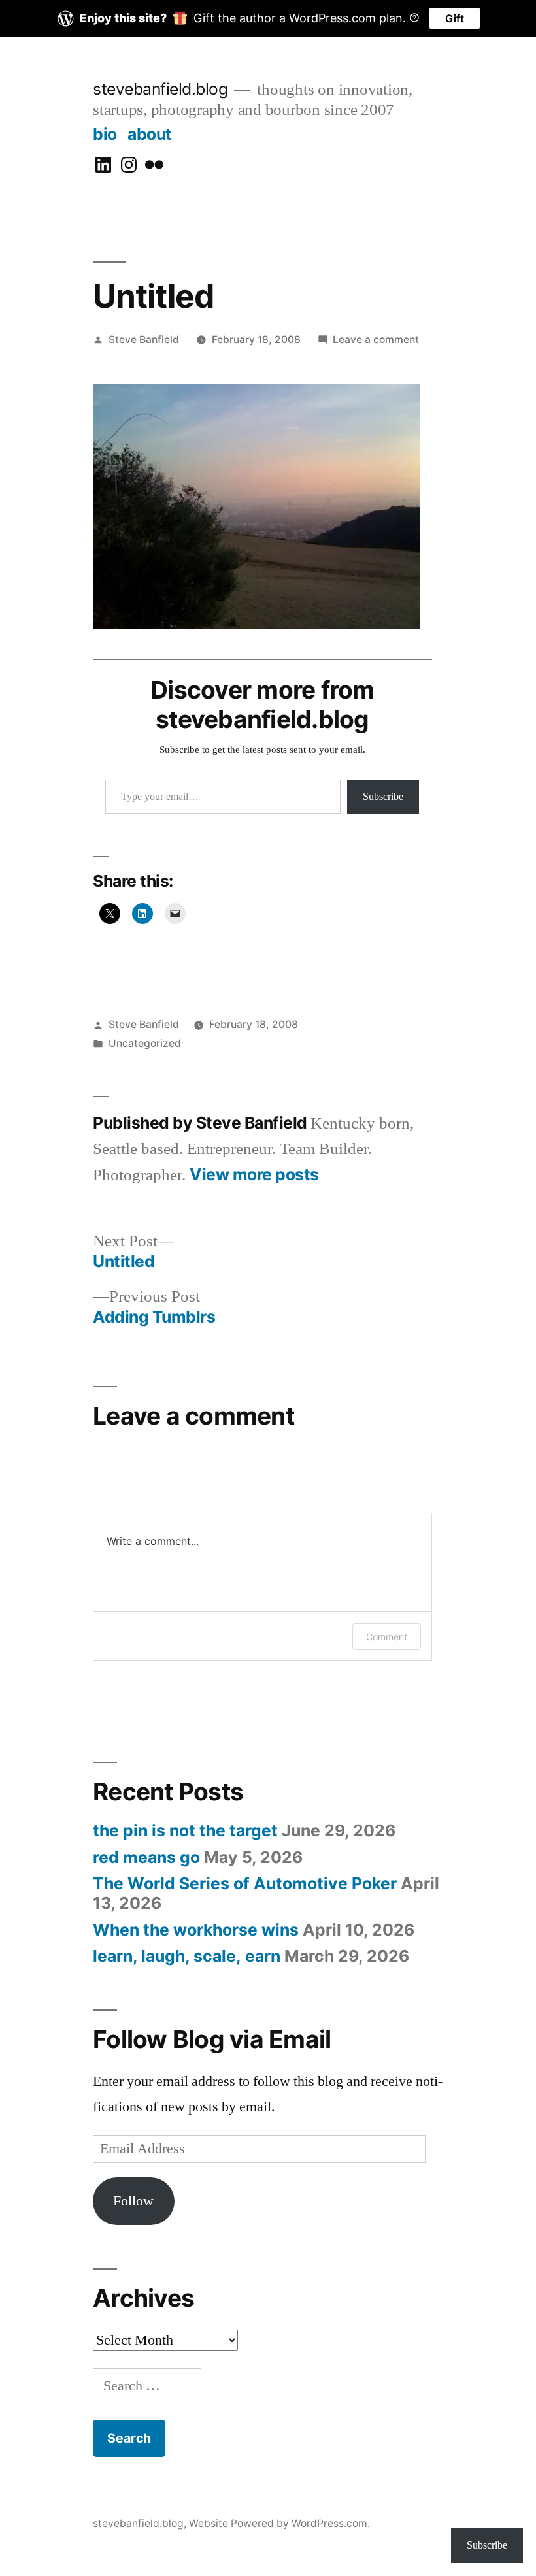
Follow (133, 2201)
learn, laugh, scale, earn (187, 1956)
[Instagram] (129, 165)
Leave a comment (376, 339)
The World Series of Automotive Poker (245, 1883)
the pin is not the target (185, 1830)
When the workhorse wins (196, 1930)
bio (105, 134)
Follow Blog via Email (212, 2039)
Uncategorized (145, 1043)
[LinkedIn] (103, 165)
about (150, 134)
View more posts (254, 1175)
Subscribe (383, 797)
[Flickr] (154, 165)
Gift (455, 18)
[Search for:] (147, 2386)
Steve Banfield (144, 339)
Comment (387, 1637)
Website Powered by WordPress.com (278, 2523)
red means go (146, 1857)
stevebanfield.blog (160, 89)
